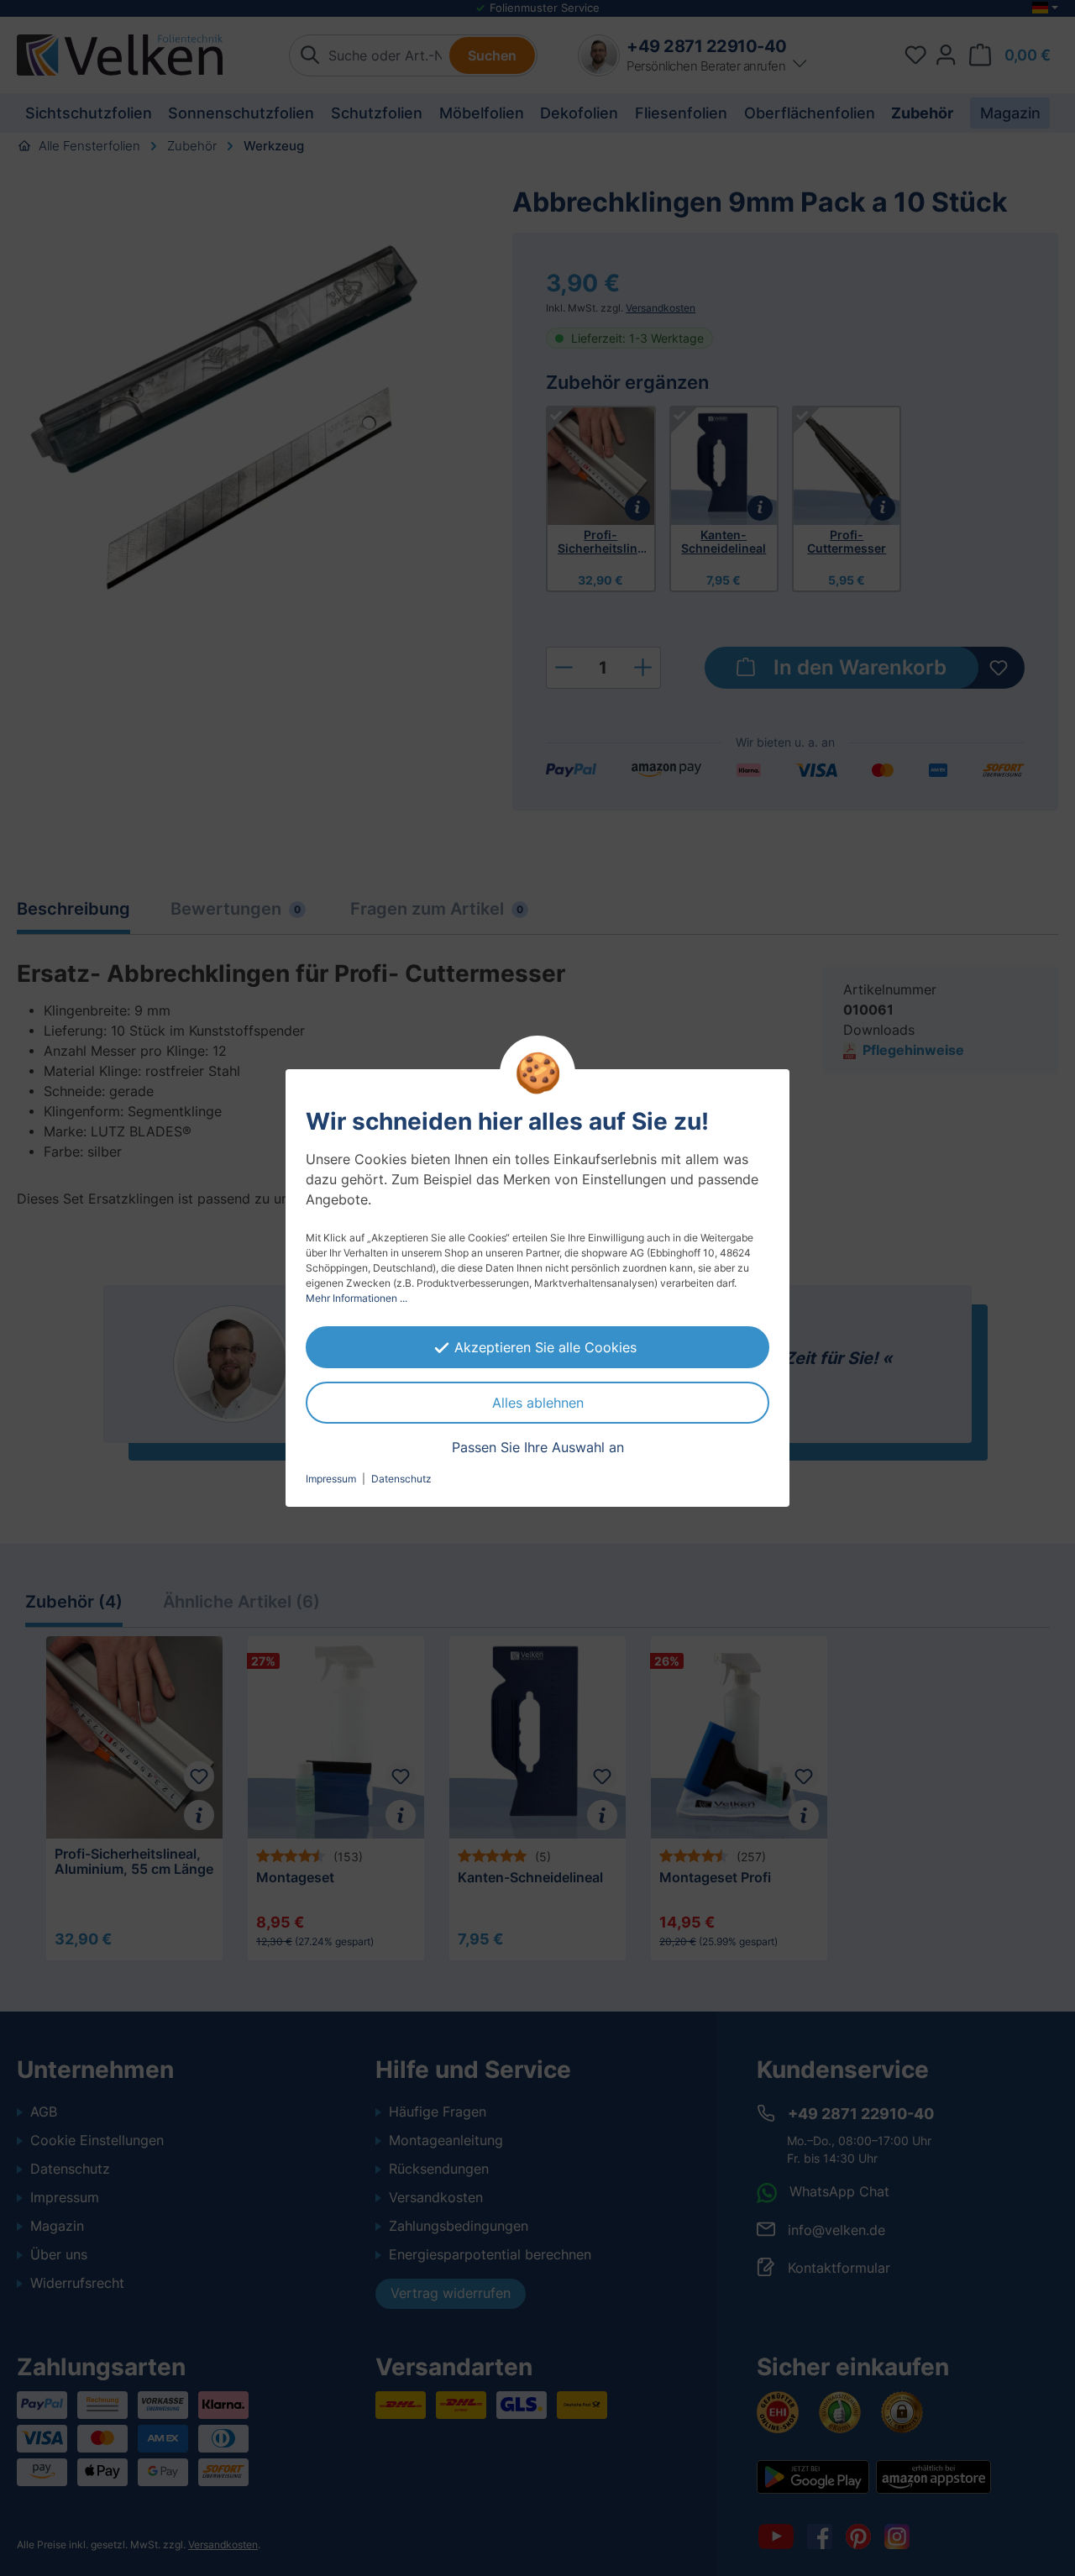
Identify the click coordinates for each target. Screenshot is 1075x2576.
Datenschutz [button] (401, 1479)
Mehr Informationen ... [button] (357, 1298)
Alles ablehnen (538, 1403)
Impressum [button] (331, 1479)
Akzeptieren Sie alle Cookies (545, 1347)
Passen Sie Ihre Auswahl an (538, 1447)
